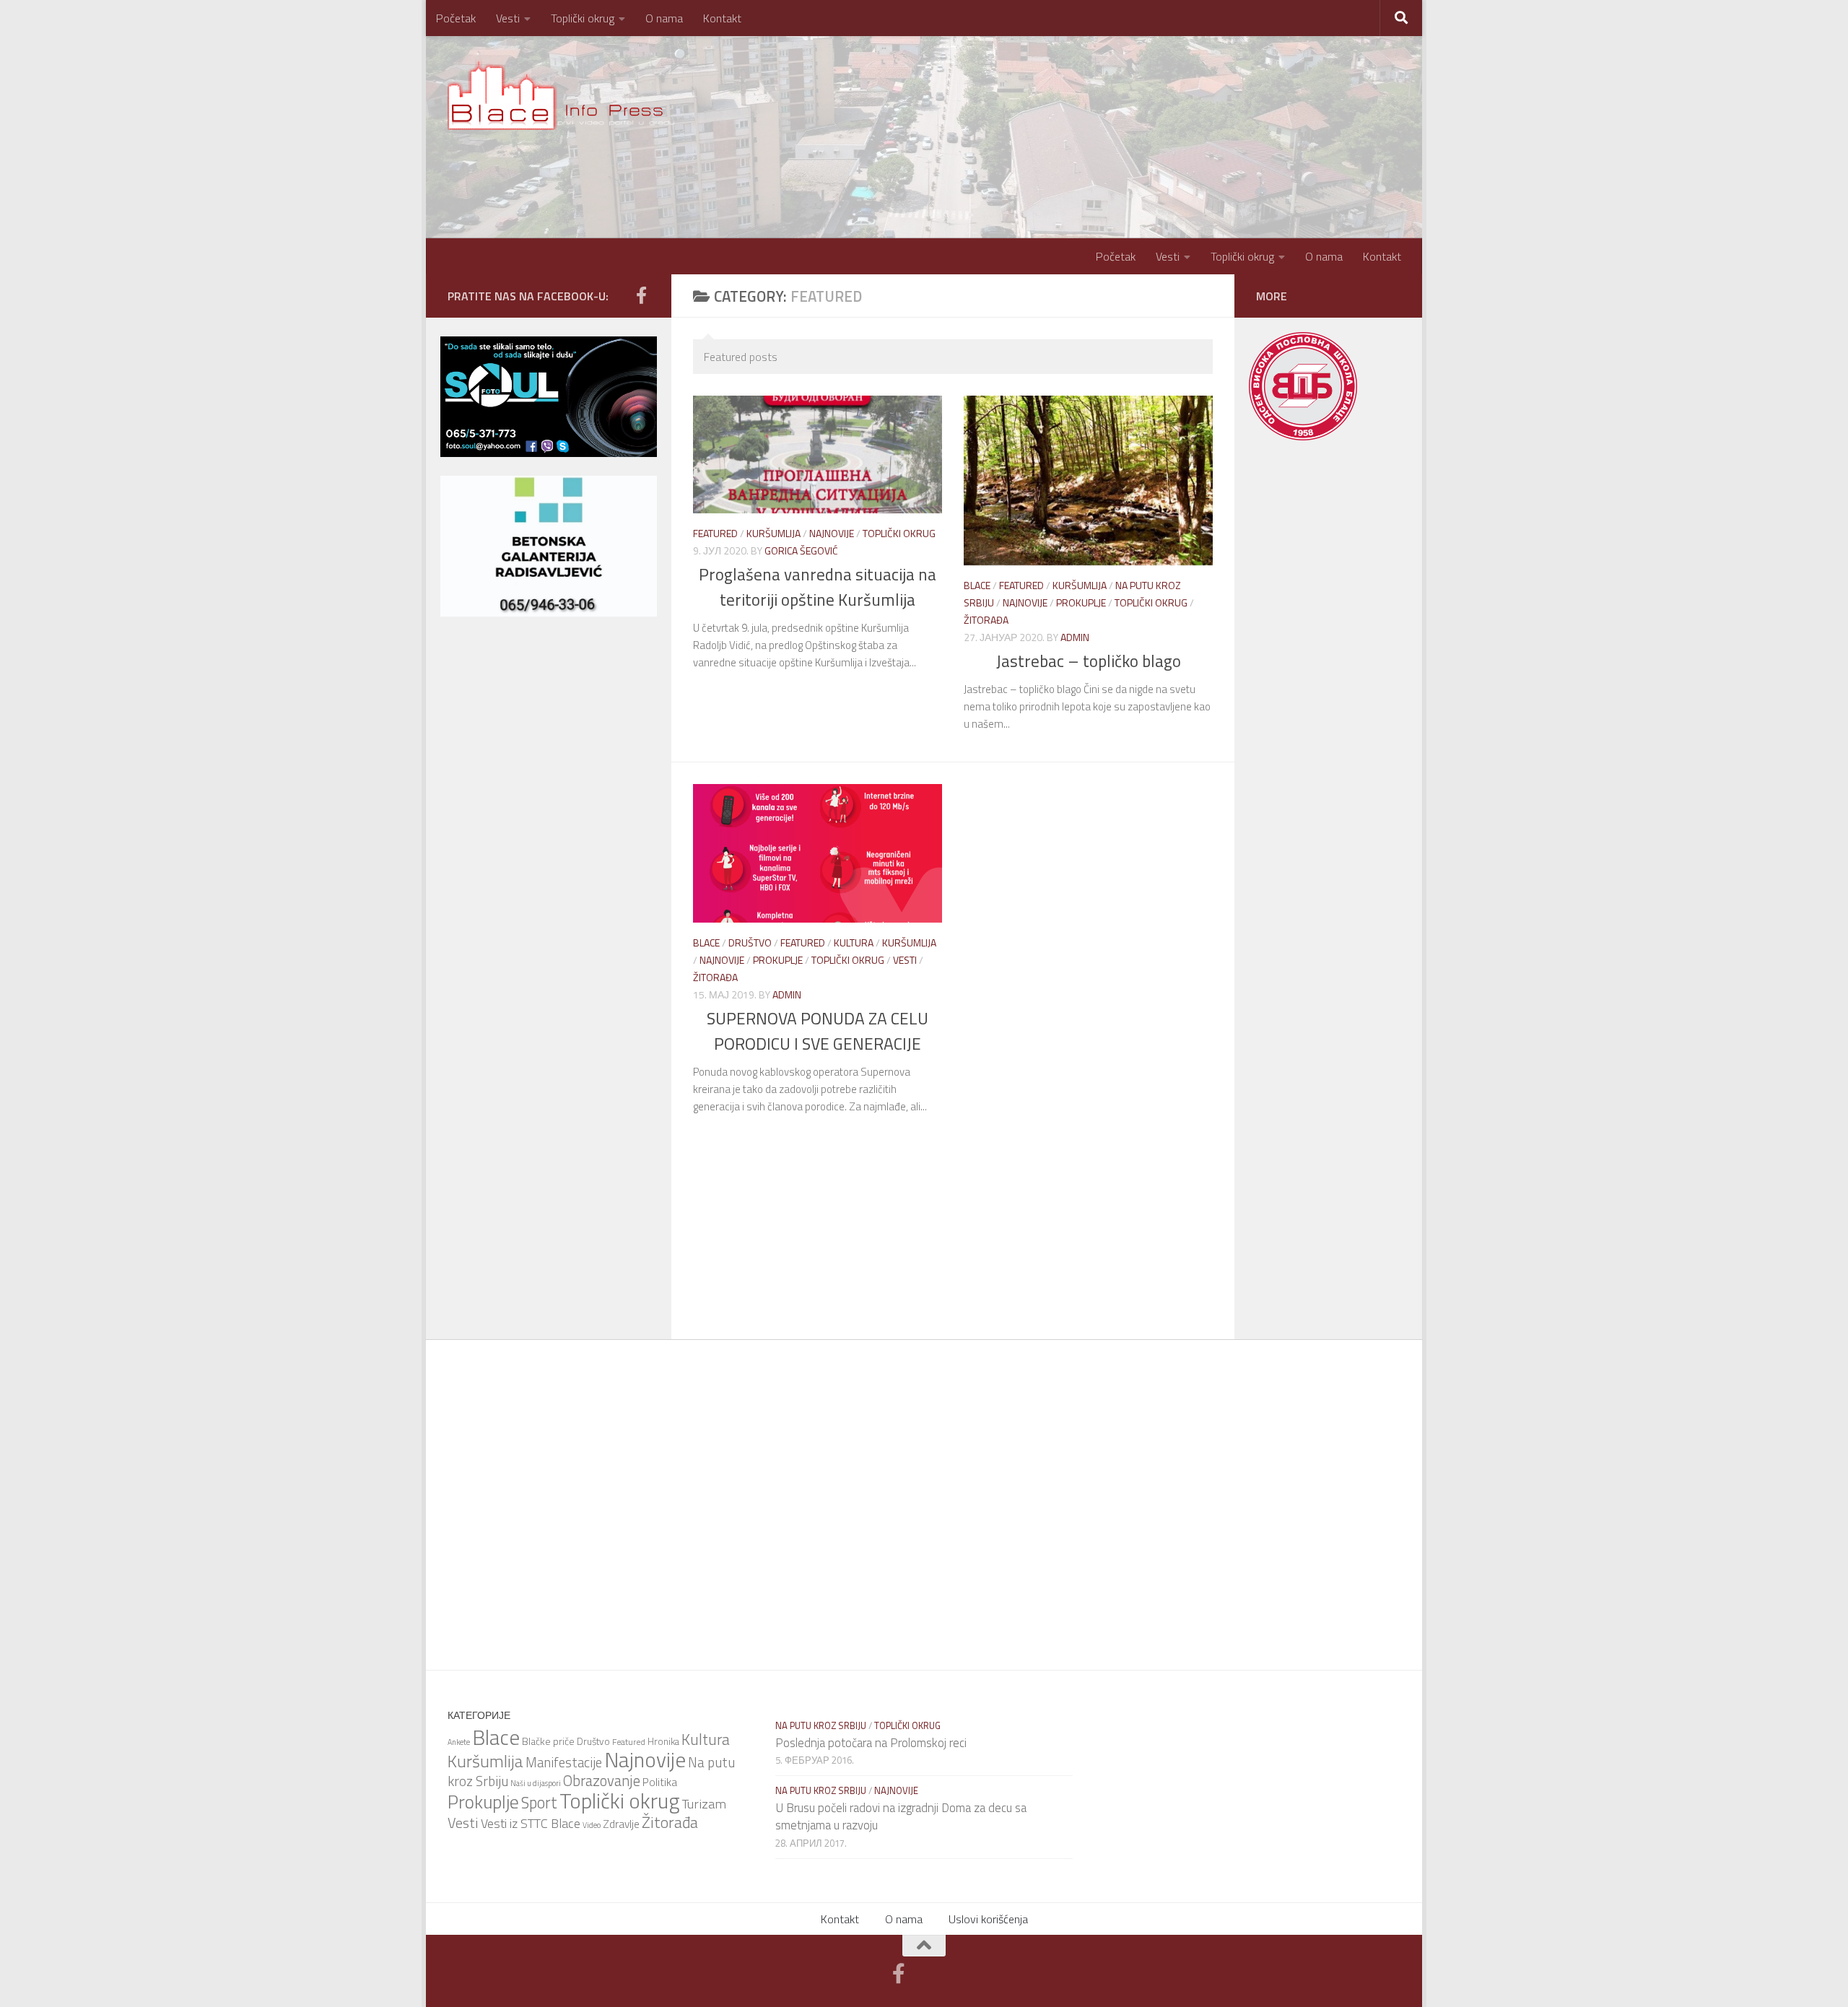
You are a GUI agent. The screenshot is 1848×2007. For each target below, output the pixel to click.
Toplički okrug (583, 18)
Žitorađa (986, 620)
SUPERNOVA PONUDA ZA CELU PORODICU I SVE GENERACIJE (818, 1031)
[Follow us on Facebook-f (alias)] (641, 295)
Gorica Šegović (801, 550)
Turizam (704, 1803)
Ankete (459, 1742)
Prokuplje (1081, 602)
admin (1075, 637)
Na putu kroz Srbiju (821, 1725)
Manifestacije (564, 1762)
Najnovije (832, 533)
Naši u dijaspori (536, 1783)
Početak (456, 18)
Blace (977, 585)
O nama (664, 18)
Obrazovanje (602, 1781)
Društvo (750, 942)
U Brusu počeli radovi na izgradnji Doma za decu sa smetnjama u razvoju (901, 1816)
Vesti (508, 18)
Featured (715, 533)
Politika (660, 1782)
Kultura (854, 942)
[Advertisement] (549, 721)
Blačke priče (548, 1741)
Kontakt (722, 18)
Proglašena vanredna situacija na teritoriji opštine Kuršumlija (818, 587)
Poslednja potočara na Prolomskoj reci (871, 1743)
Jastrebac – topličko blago (1089, 661)
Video (592, 1825)
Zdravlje (621, 1824)
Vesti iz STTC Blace (531, 1823)
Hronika (663, 1741)
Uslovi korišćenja (988, 1919)
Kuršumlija (773, 533)
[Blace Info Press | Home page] (566, 94)
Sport (539, 1803)
